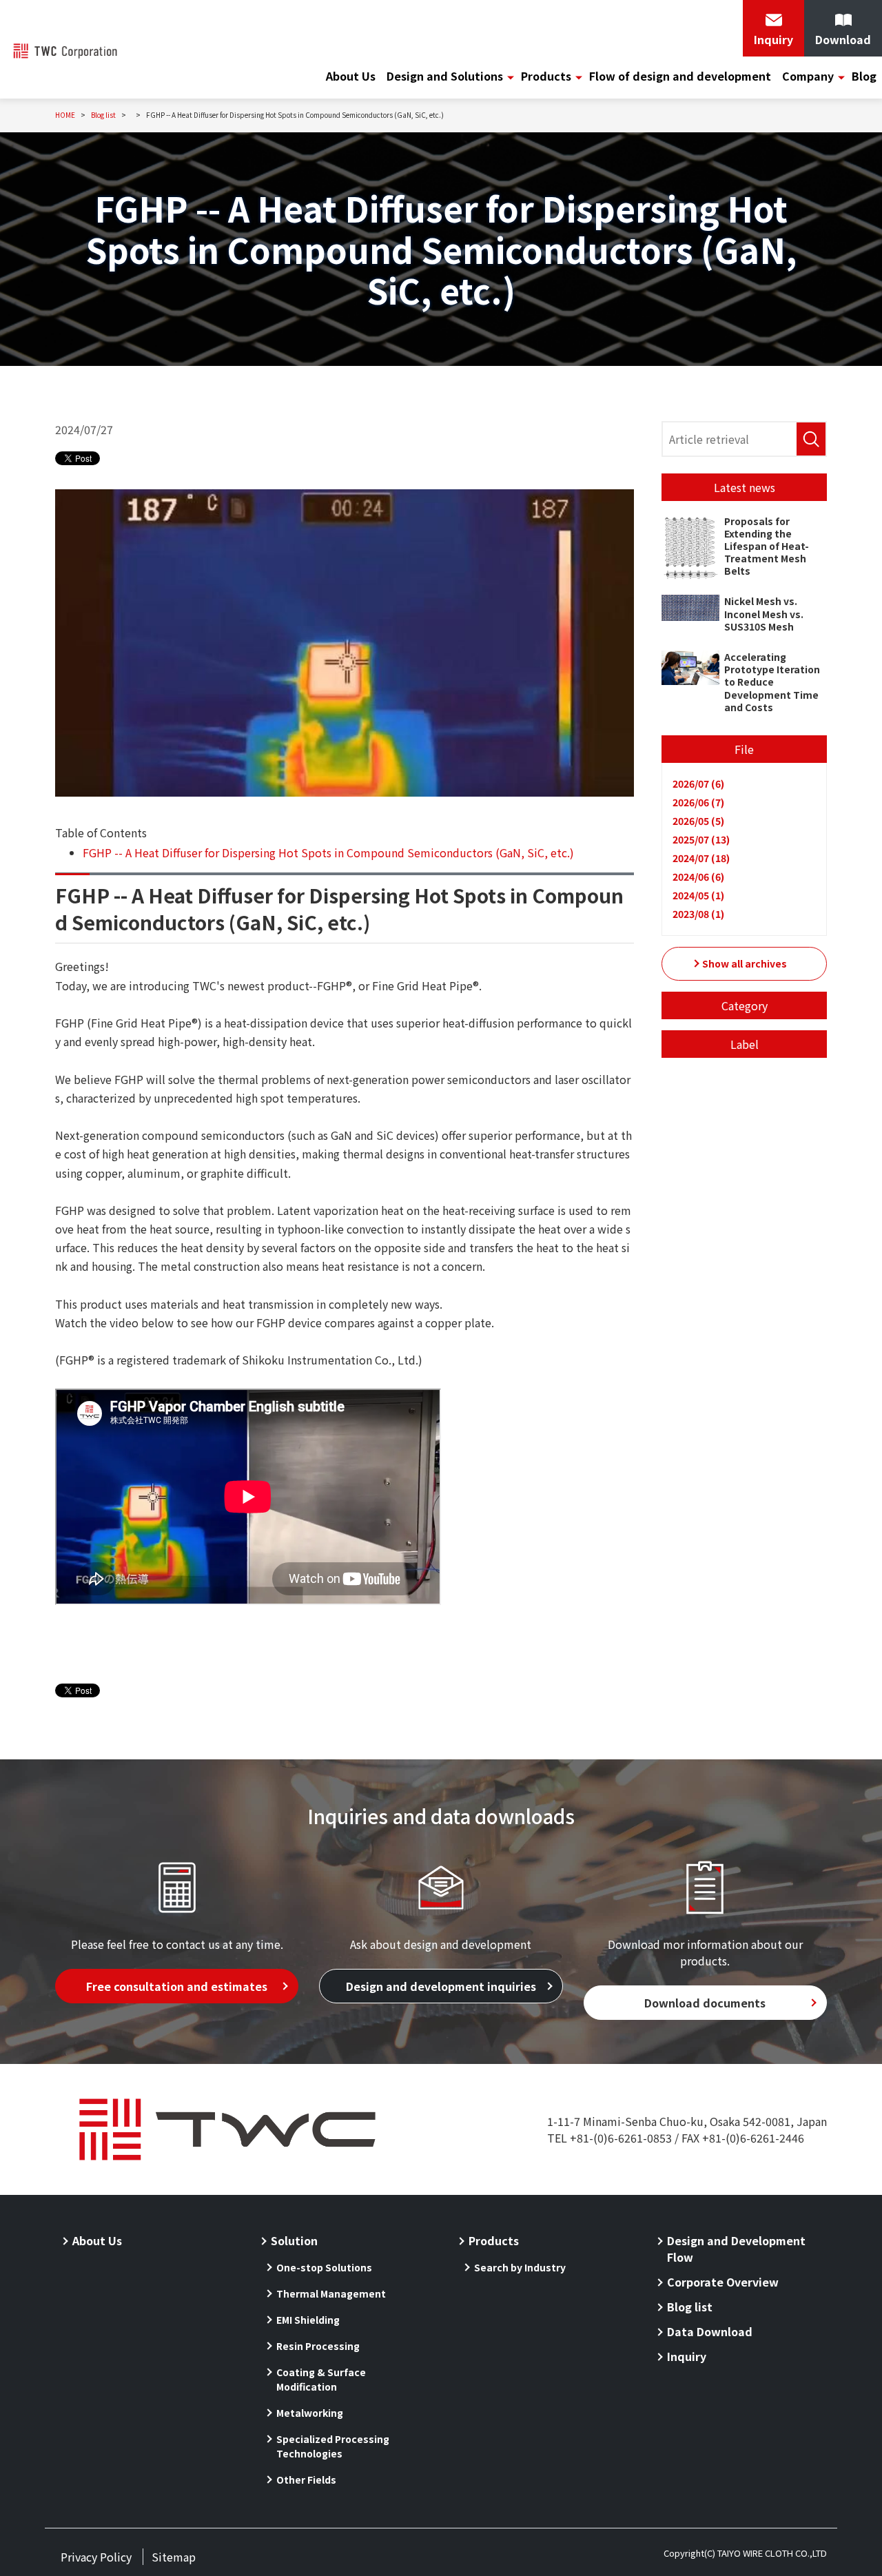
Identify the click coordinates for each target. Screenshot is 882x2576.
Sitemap (174, 2557)
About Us (351, 76)
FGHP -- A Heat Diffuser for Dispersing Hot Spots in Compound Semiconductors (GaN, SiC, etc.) (328, 852)
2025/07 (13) (701, 839)
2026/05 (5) (698, 821)
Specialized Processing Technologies (333, 2446)
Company (808, 76)
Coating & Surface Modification (321, 2379)
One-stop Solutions (324, 2267)
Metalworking (310, 2413)
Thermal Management (331, 2293)
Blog (864, 76)
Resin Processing (318, 2346)
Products (546, 76)
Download (843, 39)
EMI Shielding (308, 2320)
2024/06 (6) (698, 877)
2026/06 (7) (698, 802)
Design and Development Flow (736, 2249)
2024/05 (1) (698, 895)
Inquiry (773, 39)
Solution (294, 2240)
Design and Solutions (445, 76)
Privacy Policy (96, 2557)
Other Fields (306, 2480)
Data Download (710, 2331)
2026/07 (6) (698, 784)
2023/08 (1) (698, 914)
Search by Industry (520, 2267)
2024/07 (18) (701, 858)
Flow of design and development (680, 76)
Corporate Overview (723, 2282)
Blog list (690, 2307)
